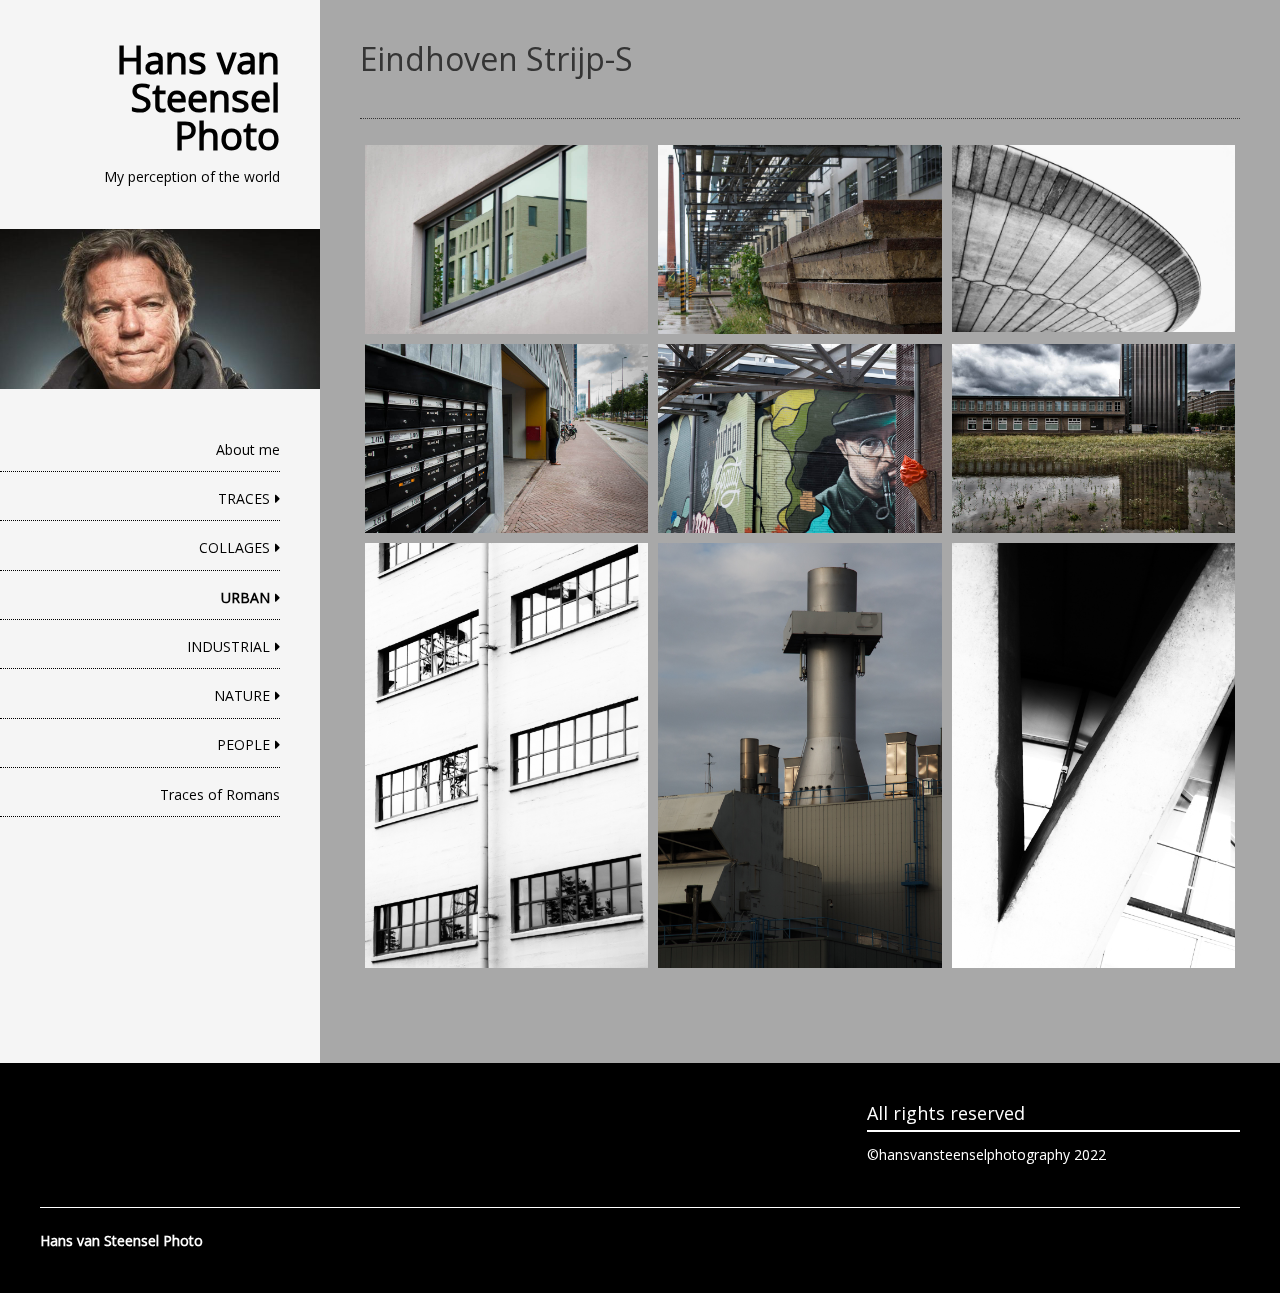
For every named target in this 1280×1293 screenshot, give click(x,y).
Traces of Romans (220, 794)
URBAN (245, 597)
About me (248, 449)
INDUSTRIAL (228, 646)
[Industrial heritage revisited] (506, 239)
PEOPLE (243, 744)
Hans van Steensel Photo (198, 97)
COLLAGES (234, 547)
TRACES (244, 498)
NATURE (242, 695)
